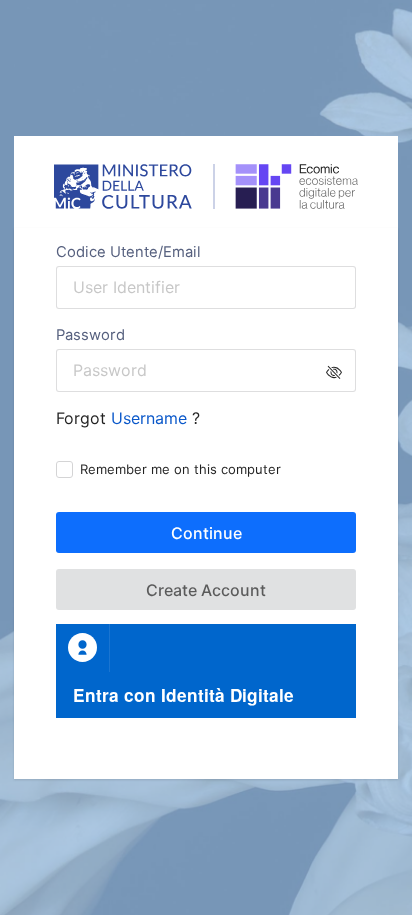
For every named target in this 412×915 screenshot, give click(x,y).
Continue (206, 533)
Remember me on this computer (180, 469)
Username (151, 418)
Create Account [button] (206, 590)
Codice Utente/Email (128, 252)
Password (90, 335)
